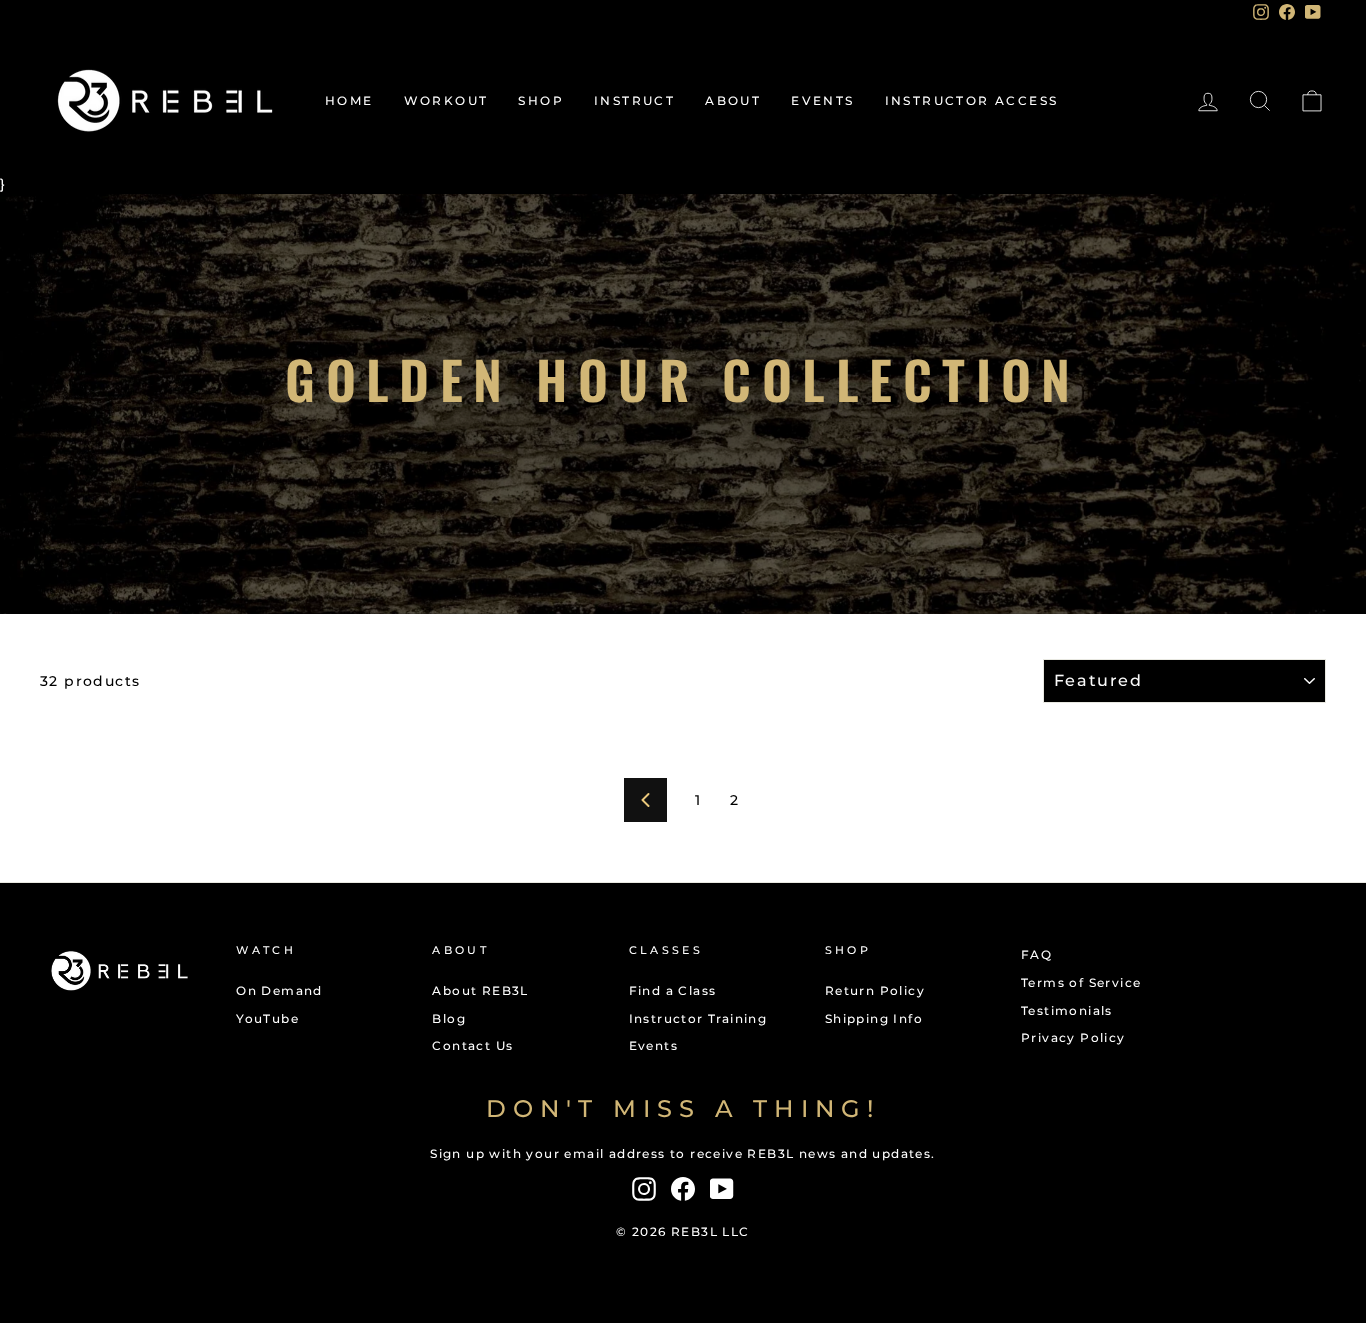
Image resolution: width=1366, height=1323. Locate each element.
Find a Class (673, 990)
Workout (446, 100)
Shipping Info (874, 1018)
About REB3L (480, 990)
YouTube (267, 1018)
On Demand (279, 990)
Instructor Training (698, 1018)
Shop (541, 100)
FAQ (1036, 954)
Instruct (634, 100)
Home (349, 100)
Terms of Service (1081, 982)
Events (822, 100)
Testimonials (1067, 1010)
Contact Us (472, 1045)
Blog (449, 1018)
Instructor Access (972, 100)
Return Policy (875, 990)
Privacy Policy (1073, 1037)
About (733, 100)
